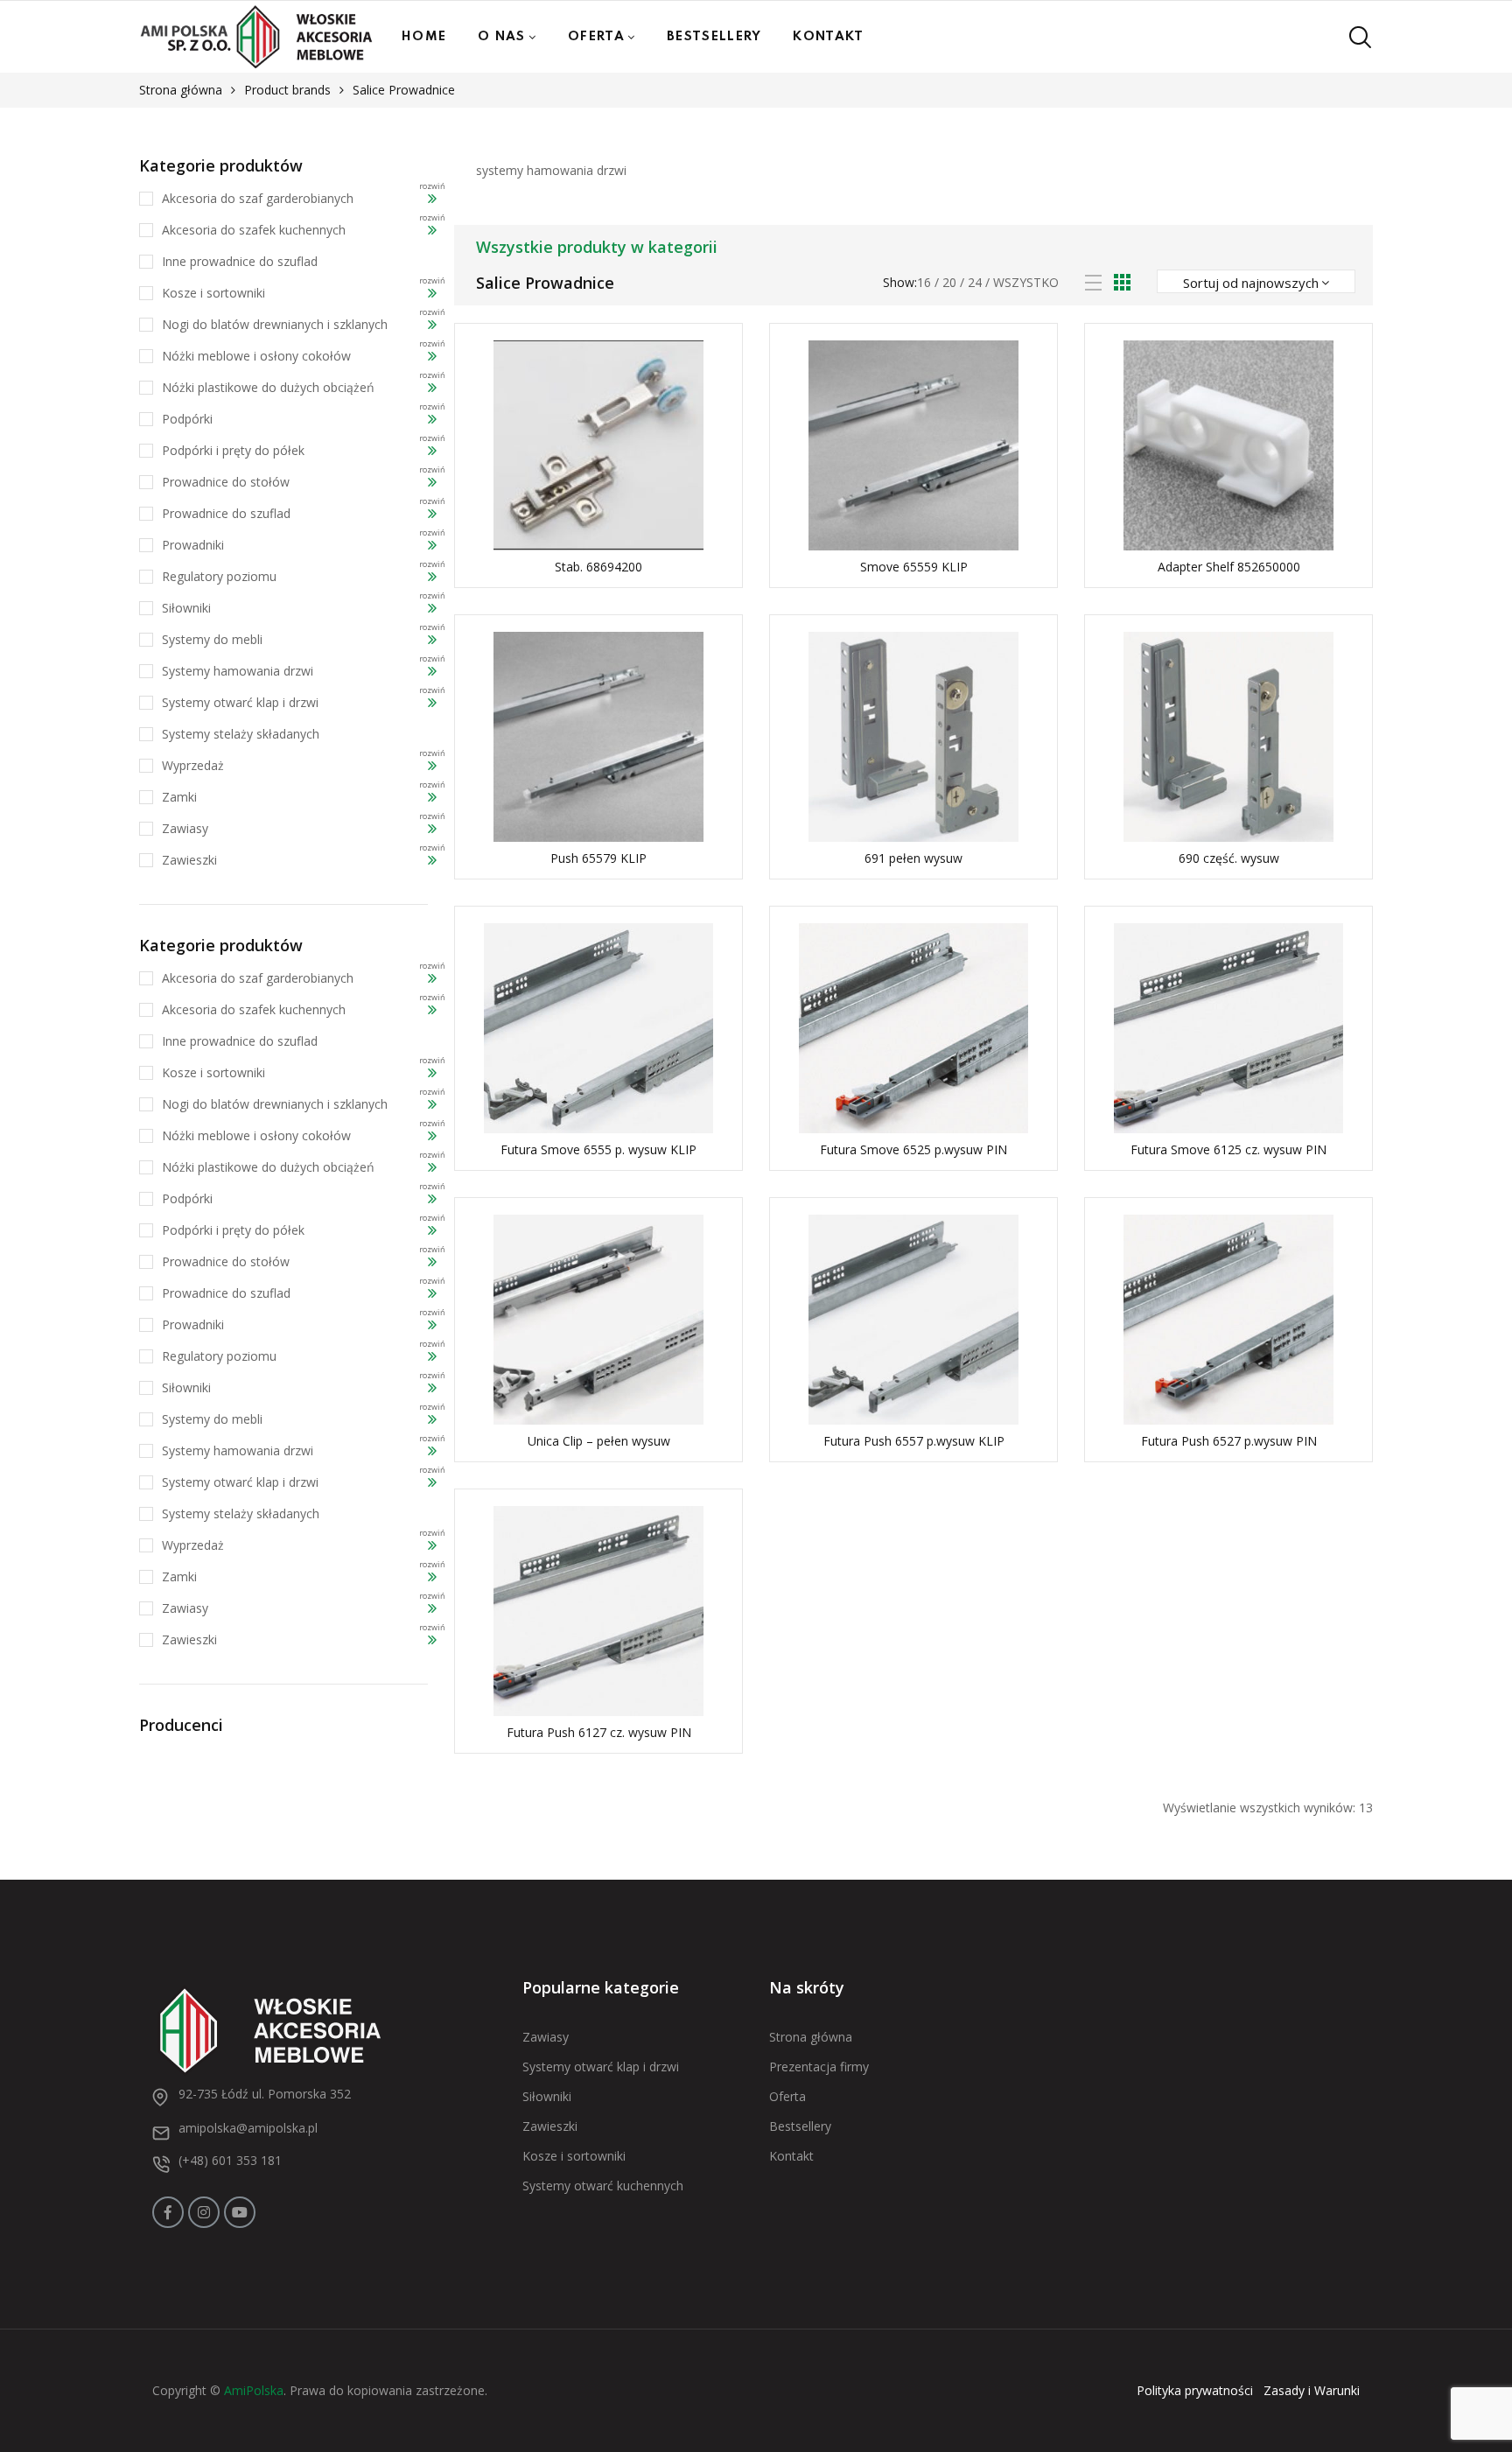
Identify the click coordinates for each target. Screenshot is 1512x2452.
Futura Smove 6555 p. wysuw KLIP (598, 1149)
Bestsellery (714, 37)
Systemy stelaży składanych (241, 734)
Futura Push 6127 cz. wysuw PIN (599, 1732)
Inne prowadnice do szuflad (240, 261)
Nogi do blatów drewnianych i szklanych (275, 324)
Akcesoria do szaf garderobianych (258, 198)
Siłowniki (186, 608)
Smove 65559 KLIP (914, 567)
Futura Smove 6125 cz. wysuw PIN (1228, 1149)
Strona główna (181, 90)
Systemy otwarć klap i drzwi (240, 702)
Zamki (179, 797)
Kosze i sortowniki (213, 293)
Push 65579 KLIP (598, 858)
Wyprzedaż (193, 765)
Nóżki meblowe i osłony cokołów (256, 356)
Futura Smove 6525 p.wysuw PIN (913, 1149)
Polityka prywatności (1195, 2390)
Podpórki (187, 419)
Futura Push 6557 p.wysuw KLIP (914, 1441)
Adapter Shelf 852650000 (1229, 567)
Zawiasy (185, 828)
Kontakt (828, 37)
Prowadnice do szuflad (226, 513)
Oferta (596, 37)
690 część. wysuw (1229, 858)
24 (975, 282)
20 (949, 282)
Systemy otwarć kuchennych (603, 2186)
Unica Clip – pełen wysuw (599, 1441)
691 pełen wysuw (913, 858)
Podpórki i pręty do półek (233, 450)
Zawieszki (189, 860)
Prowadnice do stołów (226, 482)
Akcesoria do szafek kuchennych (254, 230)
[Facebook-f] (168, 2212)
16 (924, 282)
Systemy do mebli (212, 639)
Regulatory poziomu (219, 576)
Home (424, 37)
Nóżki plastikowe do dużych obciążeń (268, 387)
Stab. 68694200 (598, 567)
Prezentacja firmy (819, 2067)
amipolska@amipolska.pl (248, 2128)
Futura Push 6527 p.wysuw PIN (1229, 1441)
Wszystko (1026, 282)
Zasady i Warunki (1312, 2390)
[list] (1093, 283)
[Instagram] (204, 2212)
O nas (502, 37)
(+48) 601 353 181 (230, 2160)
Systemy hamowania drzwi (238, 671)
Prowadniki (193, 545)
